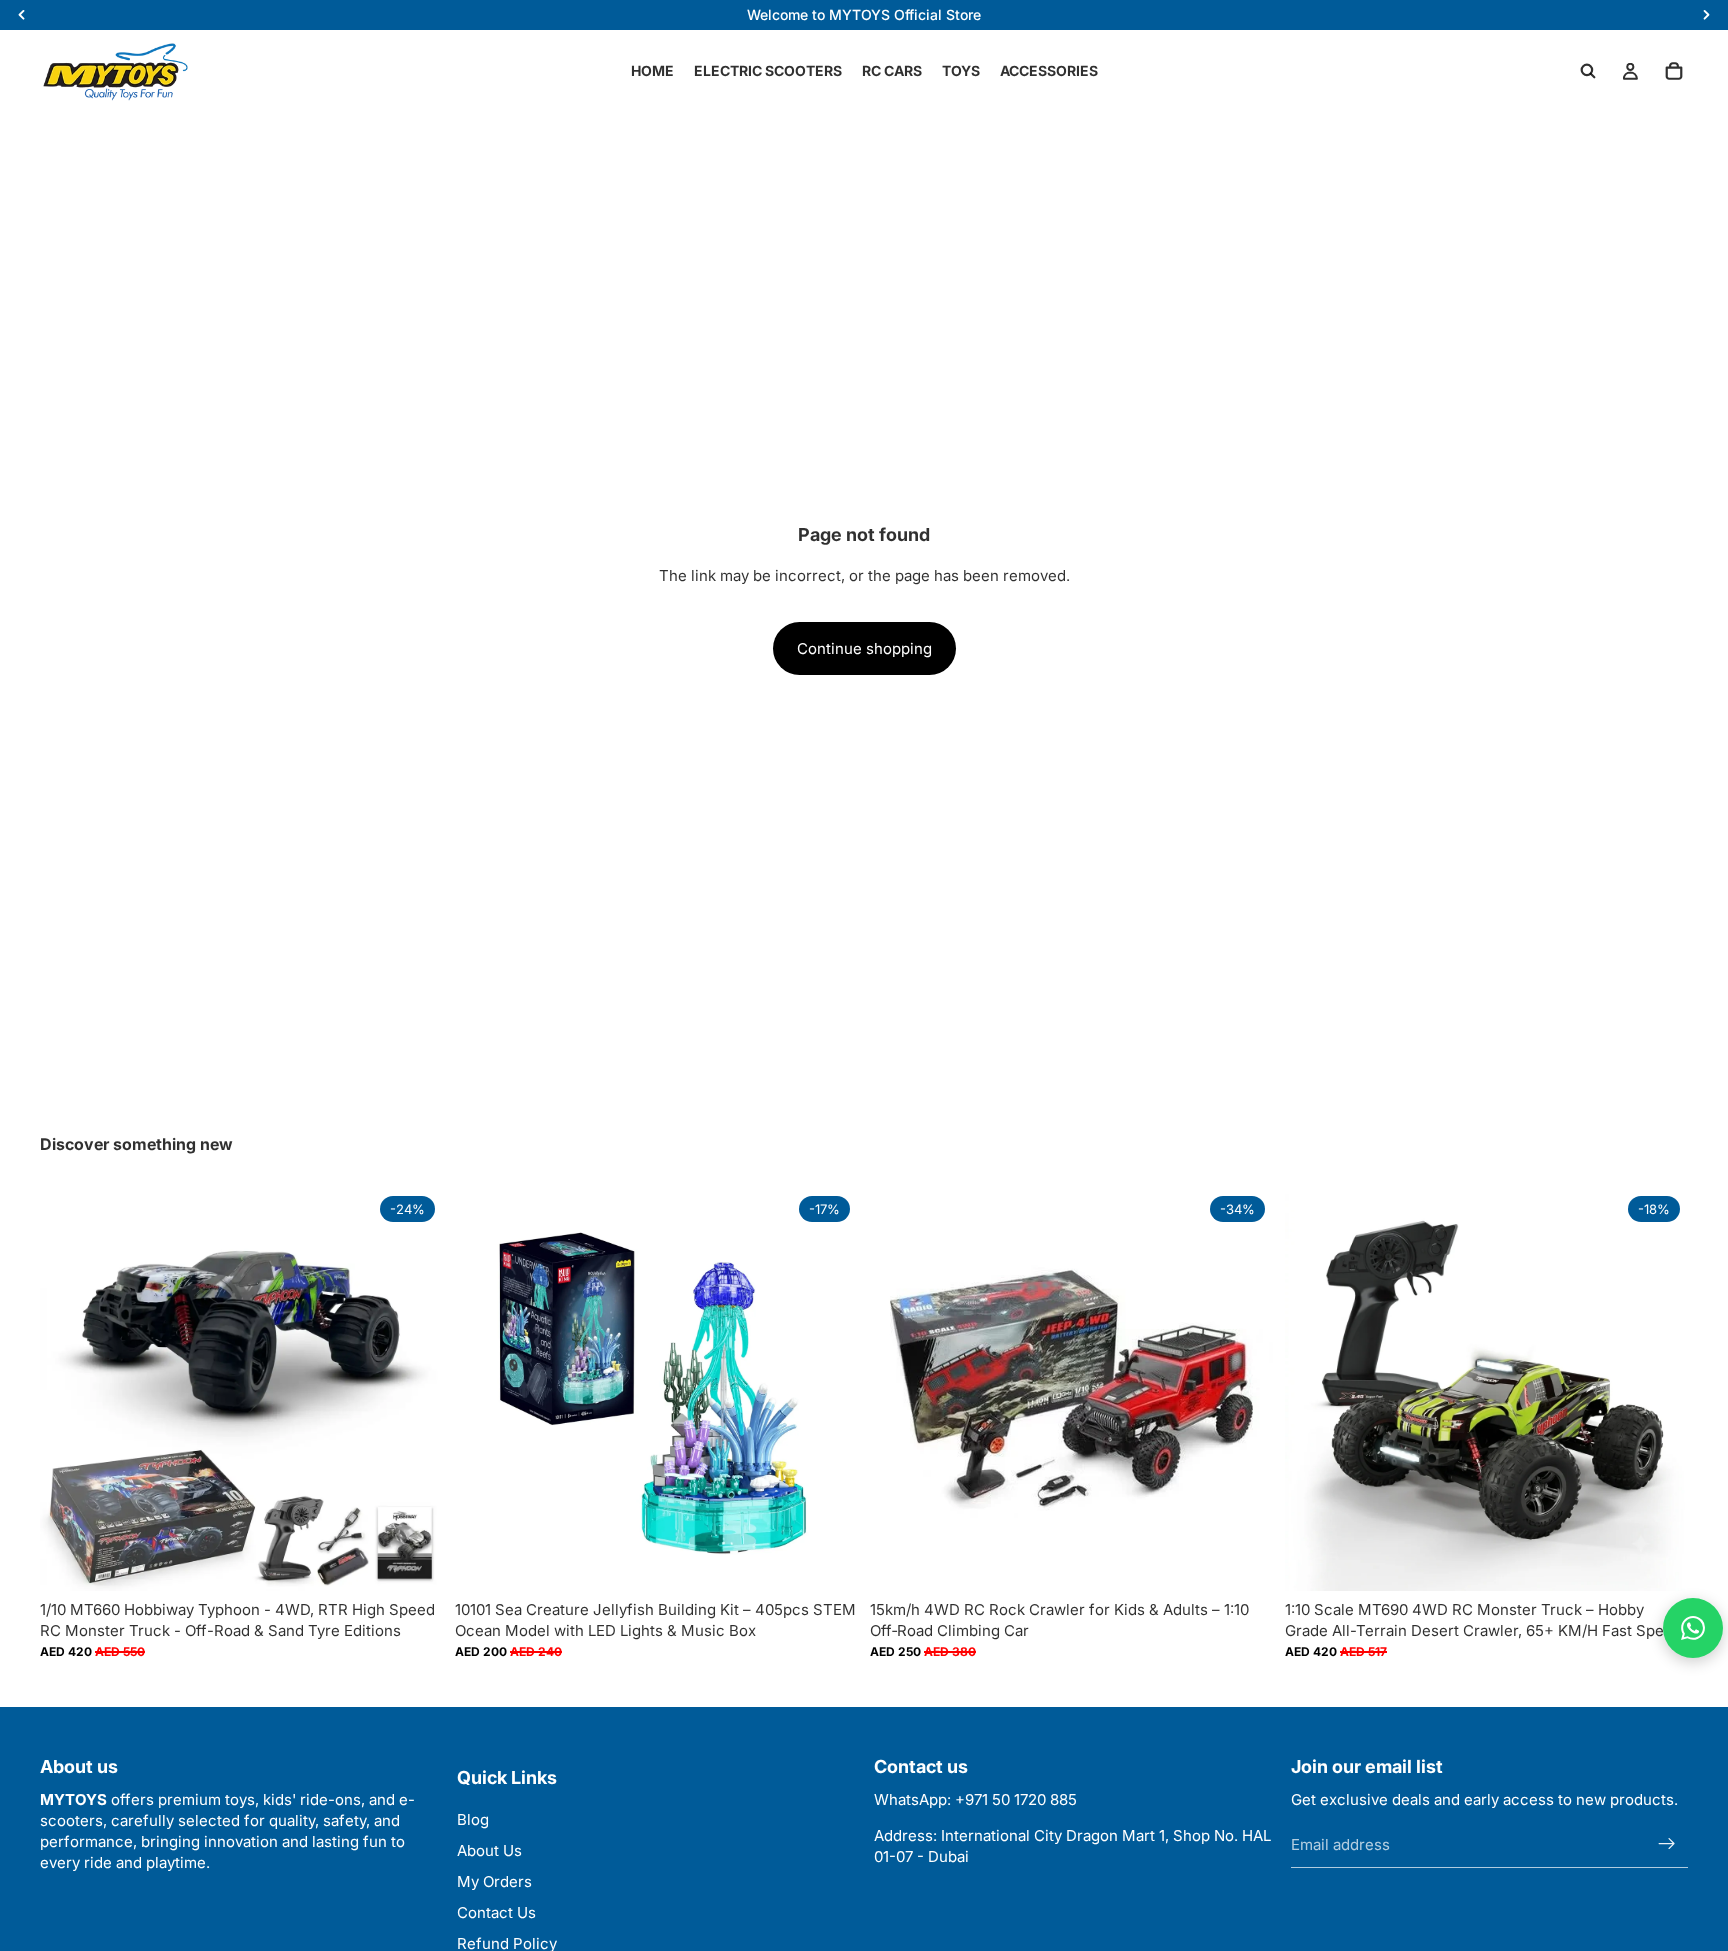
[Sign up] (1667, 1845)
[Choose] (412, 1560)
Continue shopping (864, 648)
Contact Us (496, 1912)
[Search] (1588, 71)
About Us (489, 1850)
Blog (473, 1819)
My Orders (494, 1881)
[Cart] (1674, 71)
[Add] (827, 1560)
